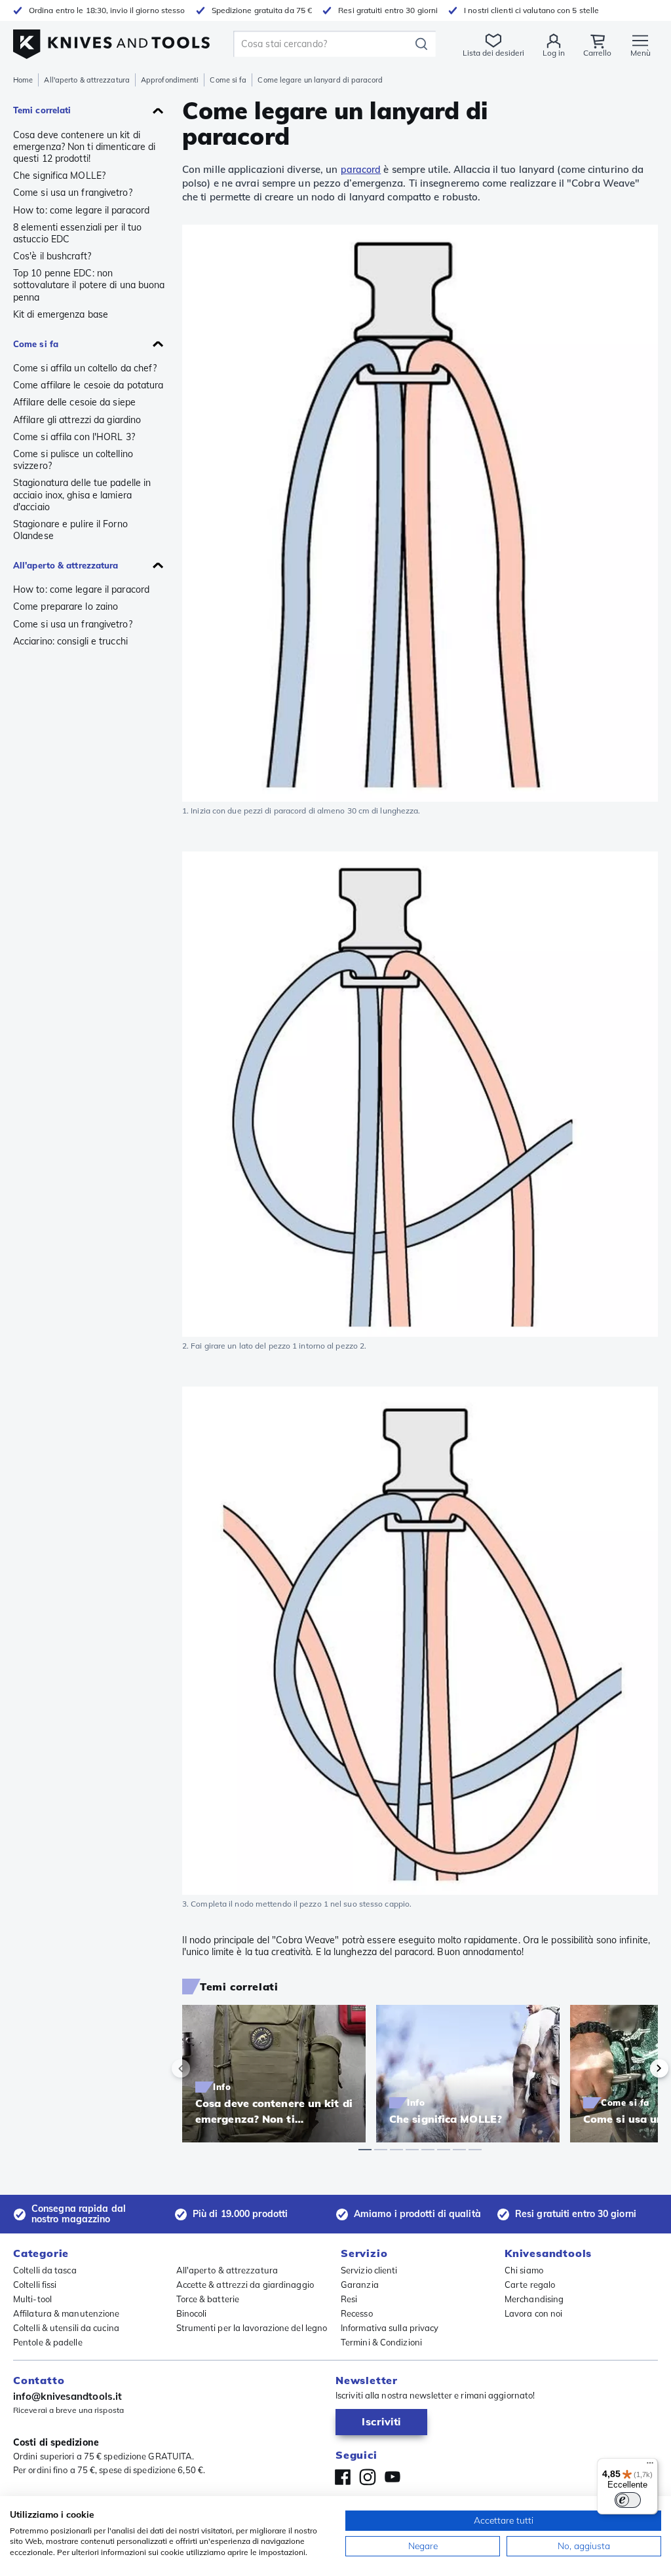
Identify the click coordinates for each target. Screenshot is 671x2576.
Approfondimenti (170, 80)
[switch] (628, 2500)
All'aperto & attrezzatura (87, 80)
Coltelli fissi (35, 2285)
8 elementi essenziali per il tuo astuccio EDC (77, 233)
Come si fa (228, 80)
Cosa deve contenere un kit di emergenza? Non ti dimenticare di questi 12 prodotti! (84, 147)
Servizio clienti (369, 2270)
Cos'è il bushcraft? (52, 256)
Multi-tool (32, 2299)
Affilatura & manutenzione (67, 2313)
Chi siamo (524, 2270)
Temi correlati (42, 110)
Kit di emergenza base (61, 314)
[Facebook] (343, 2477)
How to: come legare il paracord (81, 210)
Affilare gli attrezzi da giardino (77, 420)
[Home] (111, 40)
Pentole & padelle (48, 2342)
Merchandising (534, 2299)
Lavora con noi (533, 2313)
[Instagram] (368, 2477)
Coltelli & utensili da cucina (66, 2328)
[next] (637, 2068)
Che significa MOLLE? (59, 176)
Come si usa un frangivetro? (73, 193)
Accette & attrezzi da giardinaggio (245, 2285)
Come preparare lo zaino (66, 607)
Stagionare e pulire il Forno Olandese (70, 530)
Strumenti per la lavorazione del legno (252, 2328)
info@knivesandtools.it (67, 2396)
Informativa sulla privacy (390, 2328)
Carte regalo (530, 2285)
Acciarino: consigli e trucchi (70, 641)
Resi (349, 2299)
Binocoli (192, 2313)
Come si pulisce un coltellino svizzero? (73, 460)
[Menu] (650, 2466)
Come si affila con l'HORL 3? (74, 437)
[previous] (203, 2068)
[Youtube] (393, 2477)
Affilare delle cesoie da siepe (74, 402)
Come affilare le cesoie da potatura (88, 385)
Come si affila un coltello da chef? (85, 368)
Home (23, 80)
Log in (554, 53)
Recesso (357, 2313)
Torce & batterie (208, 2299)
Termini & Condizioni (381, 2342)
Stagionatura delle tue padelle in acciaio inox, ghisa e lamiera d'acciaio (82, 495)
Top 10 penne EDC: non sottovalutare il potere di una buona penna (89, 285)
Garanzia (360, 2285)
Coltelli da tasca (45, 2270)
